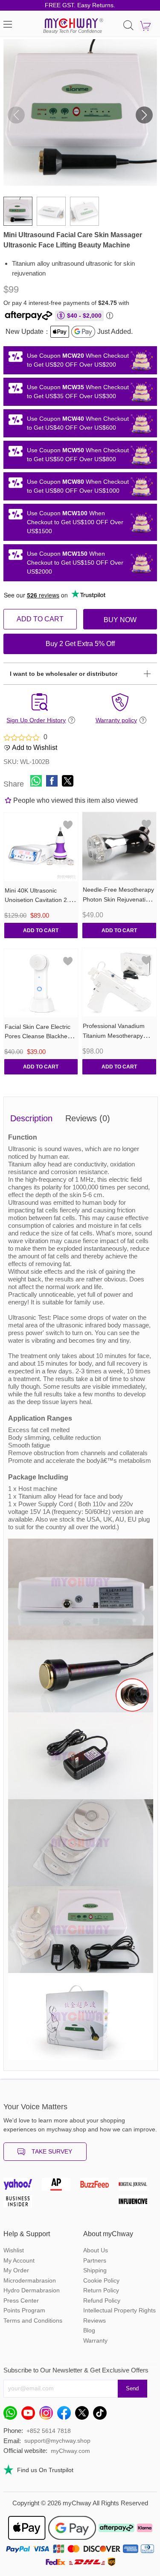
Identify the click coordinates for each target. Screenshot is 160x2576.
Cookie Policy (101, 2280)
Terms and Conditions (33, 2320)
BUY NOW (120, 620)
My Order (16, 2270)
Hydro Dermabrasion (32, 2290)
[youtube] (30, 2415)
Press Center (21, 2300)
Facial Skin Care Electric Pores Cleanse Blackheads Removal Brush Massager (41, 1037)
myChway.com (70, 2451)
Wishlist (14, 2250)
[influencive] (138, 2203)
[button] (144, 115)
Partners (95, 2260)
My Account (19, 2260)
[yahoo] (23, 2186)
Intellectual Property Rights (119, 2310)
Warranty (95, 2341)
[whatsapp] (12, 2415)
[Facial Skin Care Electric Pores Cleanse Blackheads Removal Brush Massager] (41, 983)
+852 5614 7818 (49, 2431)
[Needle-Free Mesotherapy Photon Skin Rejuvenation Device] (119, 846)
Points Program (24, 2310)
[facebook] (66, 2415)
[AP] (61, 2186)
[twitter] (84, 2415)
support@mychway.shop (57, 2441)
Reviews (95, 2320)
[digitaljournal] (138, 2186)
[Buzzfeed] (99, 2186)
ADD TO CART (40, 619)
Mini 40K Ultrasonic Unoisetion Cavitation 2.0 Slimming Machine (38, 900)
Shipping (95, 2270)
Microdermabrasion (30, 2280)
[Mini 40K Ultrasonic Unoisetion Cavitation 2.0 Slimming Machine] (41, 847)
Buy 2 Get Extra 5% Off (80, 644)
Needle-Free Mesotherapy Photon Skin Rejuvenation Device (118, 899)
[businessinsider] (23, 2203)
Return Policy (101, 2290)
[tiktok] (102, 2415)
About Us (96, 2250)
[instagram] (48, 2415)
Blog (89, 2330)
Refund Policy (102, 2300)
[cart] (145, 26)
